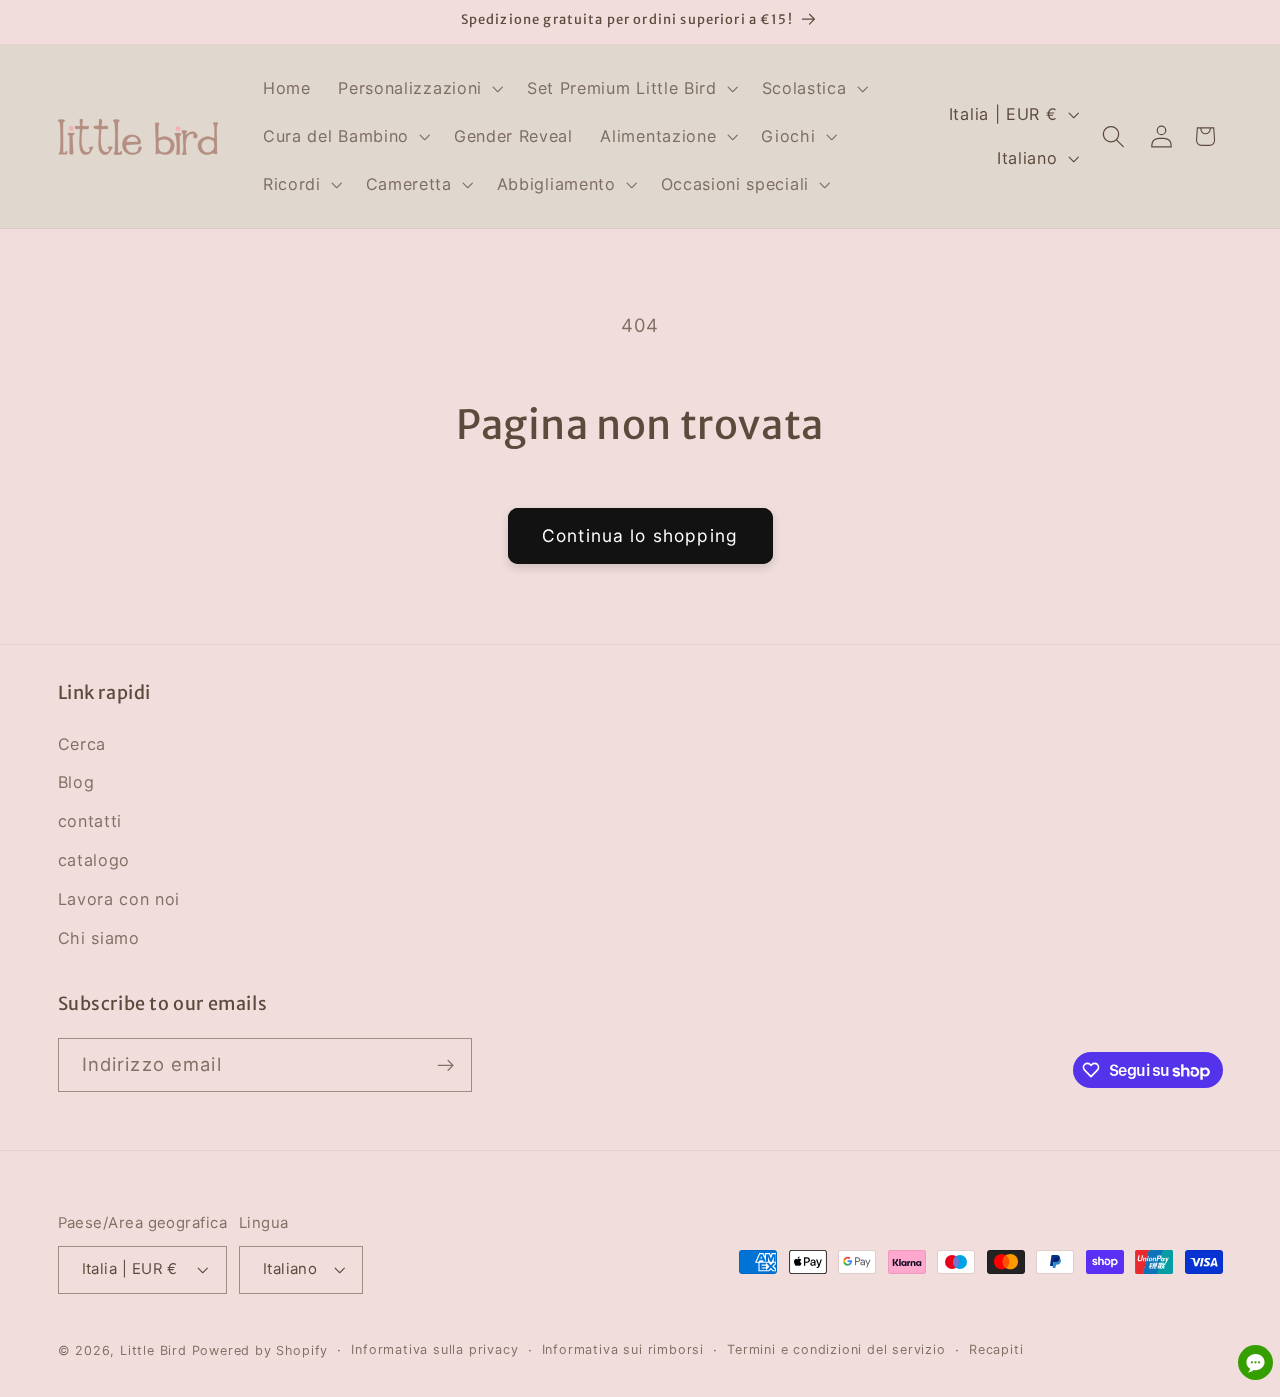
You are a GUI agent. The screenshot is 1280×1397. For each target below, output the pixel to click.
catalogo (94, 860)
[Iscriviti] (445, 1066)
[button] (418, 89)
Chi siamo (99, 938)
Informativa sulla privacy (434, 1349)
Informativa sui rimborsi (623, 1349)
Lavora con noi (119, 899)
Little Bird (153, 1350)
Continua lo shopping (640, 535)
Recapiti (996, 1349)
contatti (90, 821)
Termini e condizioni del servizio (836, 1349)
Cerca (82, 744)
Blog (76, 782)
